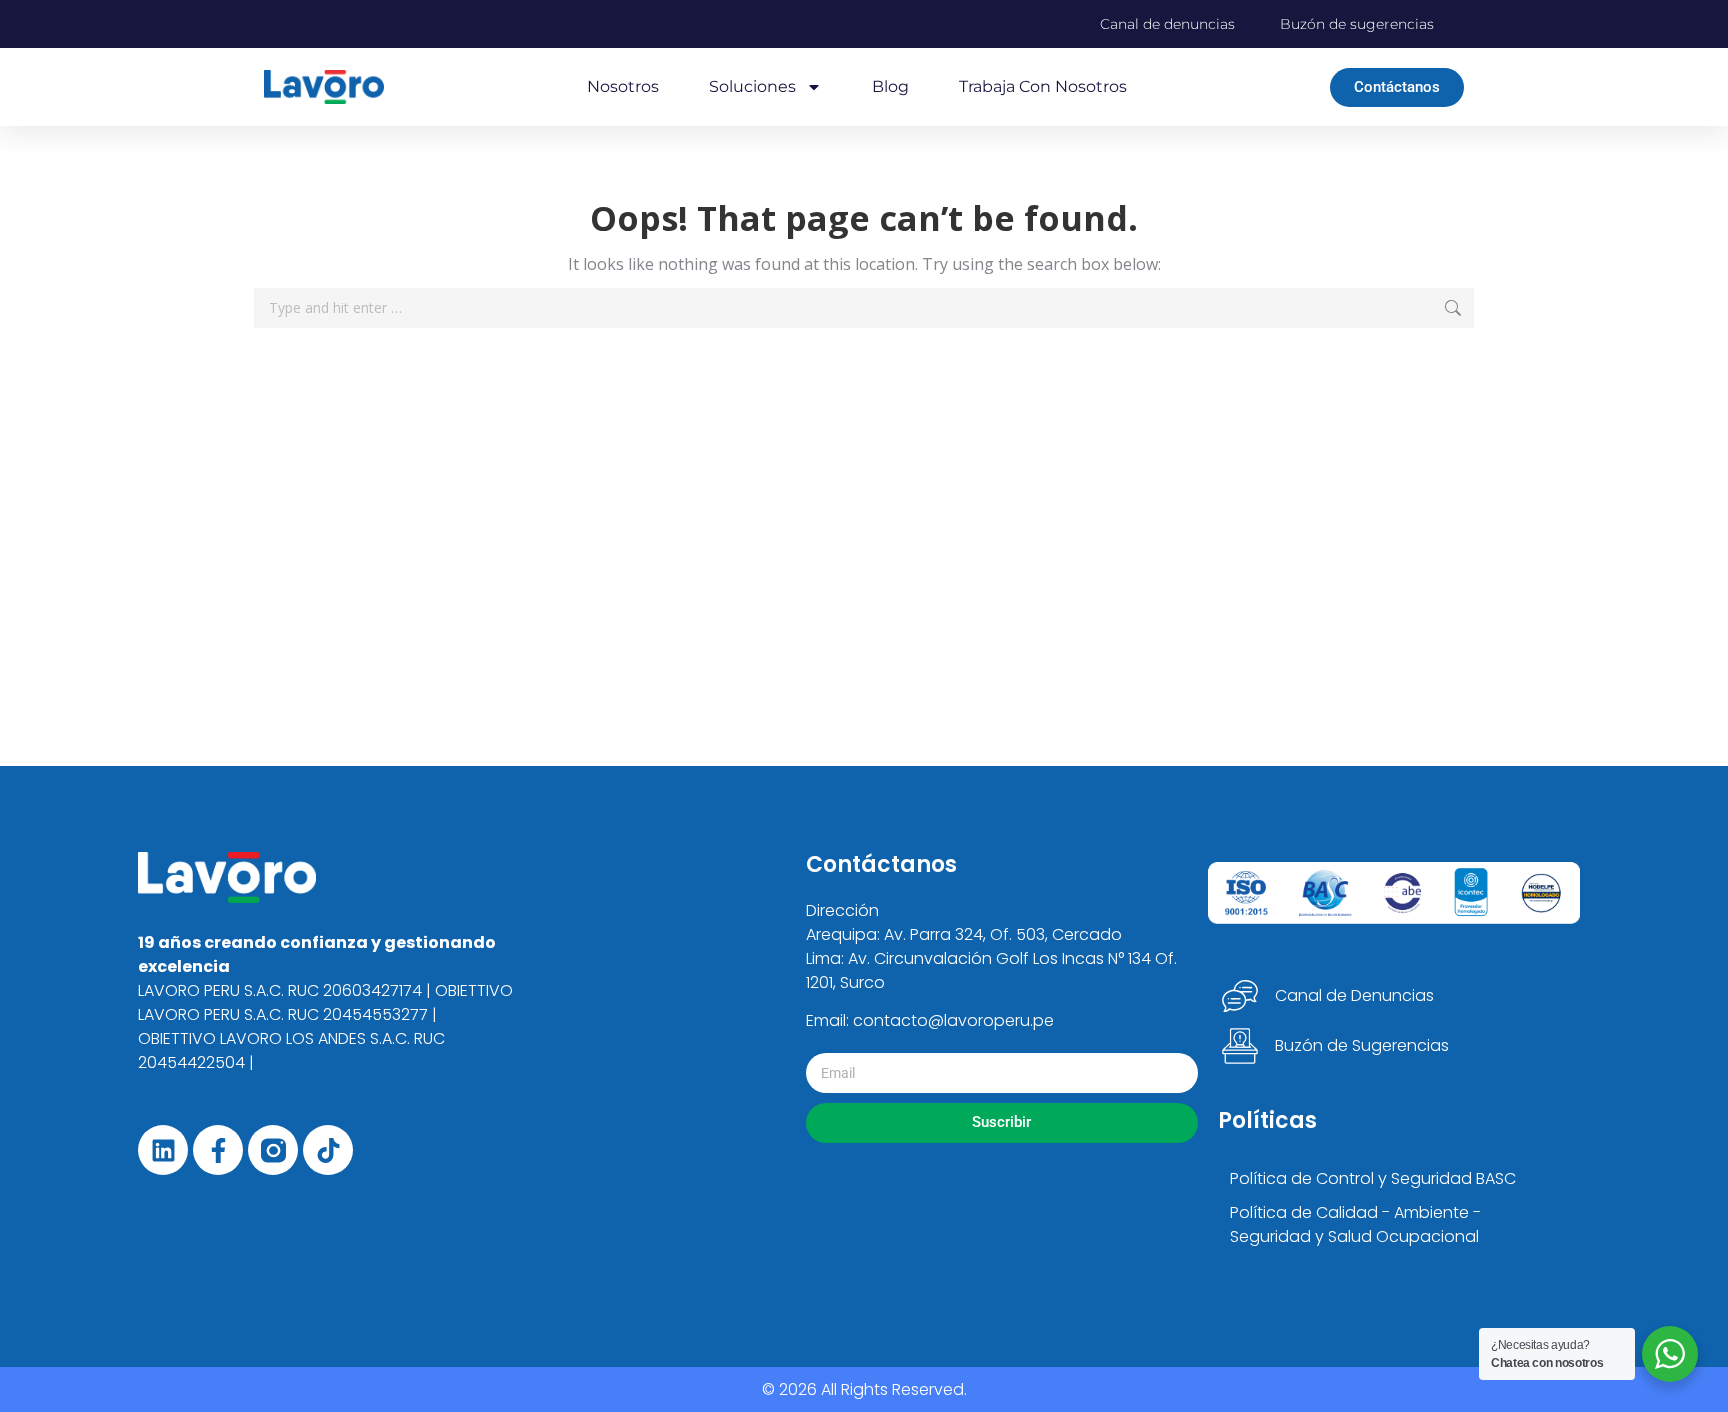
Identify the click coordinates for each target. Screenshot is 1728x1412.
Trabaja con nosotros (1043, 86)
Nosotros (623, 86)
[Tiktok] (328, 1150)
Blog (890, 86)
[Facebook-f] (218, 1150)
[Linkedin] (163, 1150)
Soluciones (752, 86)
